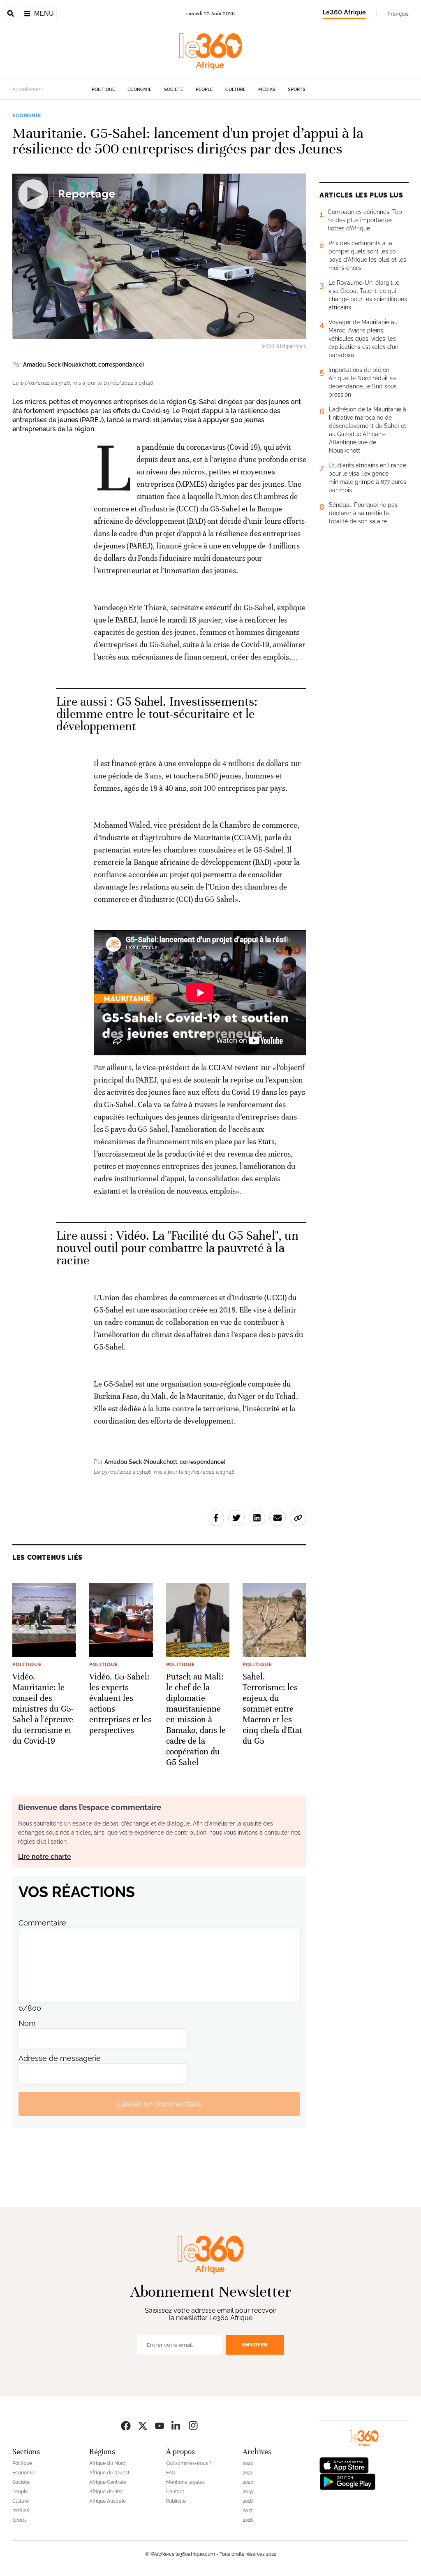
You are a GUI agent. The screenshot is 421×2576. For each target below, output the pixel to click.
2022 (248, 2463)
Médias (267, 89)
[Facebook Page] (126, 2425)
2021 (248, 2473)
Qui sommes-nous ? (189, 2463)
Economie (140, 89)
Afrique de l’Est (106, 2492)
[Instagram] (193, 2425)
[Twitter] (143, 2425)
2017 (248, 2511)
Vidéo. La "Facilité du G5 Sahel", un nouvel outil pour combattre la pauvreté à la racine (177, 1248)
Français (398, 14)
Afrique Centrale (108, 2482)
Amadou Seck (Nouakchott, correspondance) (83, 365)
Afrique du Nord (108, 2463)
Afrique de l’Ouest (109, 2473)
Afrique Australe (108, 2501)
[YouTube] (160, 2425)
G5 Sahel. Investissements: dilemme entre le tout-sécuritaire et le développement (157, 714)
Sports (297, 89)
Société (174, 89)
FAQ (171, 2473)
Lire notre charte (45, 1857)
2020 (248, 2482)
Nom (27, 2023)
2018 (248, 2501)
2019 (248, 2492)
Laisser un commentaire (160, 2104)
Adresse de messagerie (60, 2058)
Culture (236, 89)
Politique (103, 89)
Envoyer (255, 2345)
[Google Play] (347, 2481)
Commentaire (42, 1923)
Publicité (176, 2501)
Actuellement (28, 89)
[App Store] (344, 2465)
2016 (248, 2520)
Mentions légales (185, 2482)
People (204, 89)
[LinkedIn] (176, 2425)
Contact (175, 2492)
